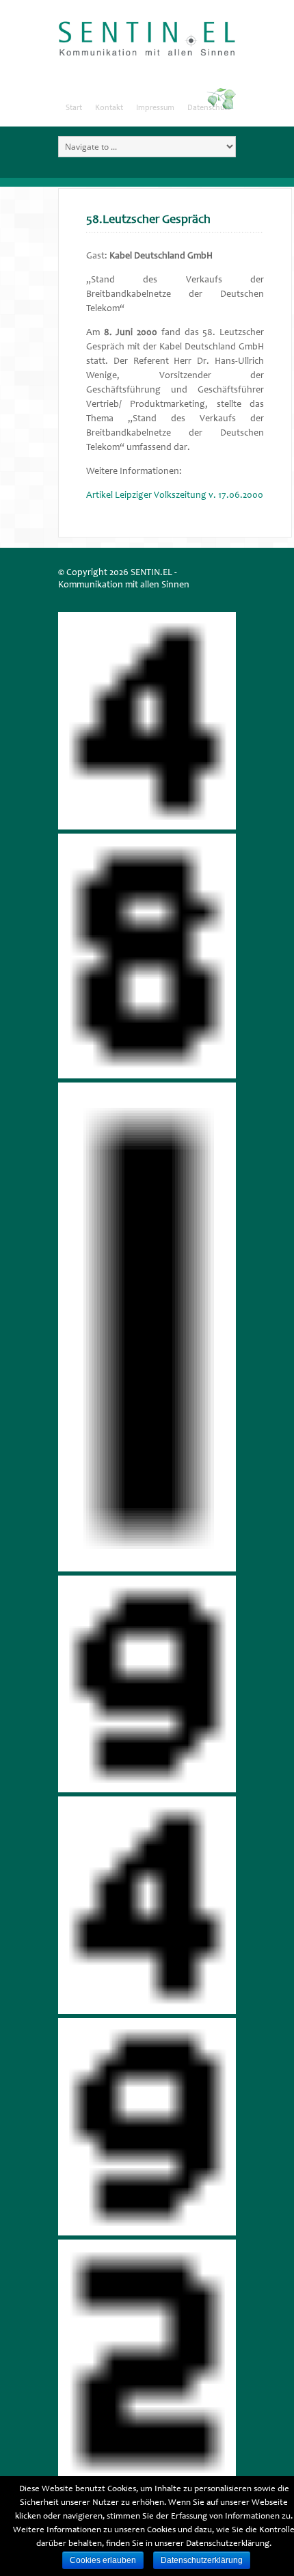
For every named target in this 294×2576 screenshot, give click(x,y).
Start (74, 108)
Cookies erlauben (103, 2560)
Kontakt (109, 108)
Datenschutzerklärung (202, 2560)
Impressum (155, 108)
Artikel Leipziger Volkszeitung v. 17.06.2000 (175, 496)
